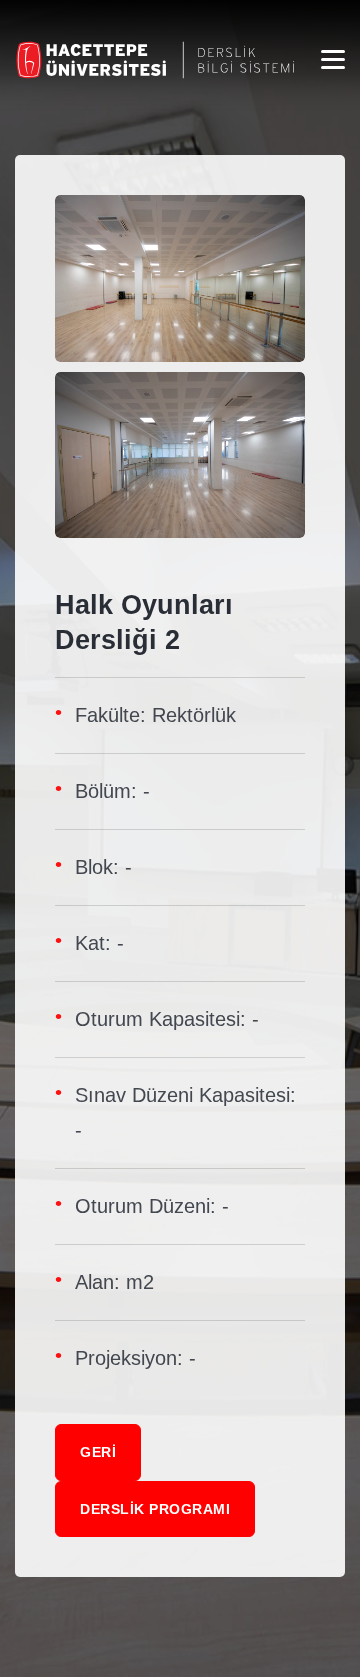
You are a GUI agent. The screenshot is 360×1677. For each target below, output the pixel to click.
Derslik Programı (155, 1509)
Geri (98, 1452)
